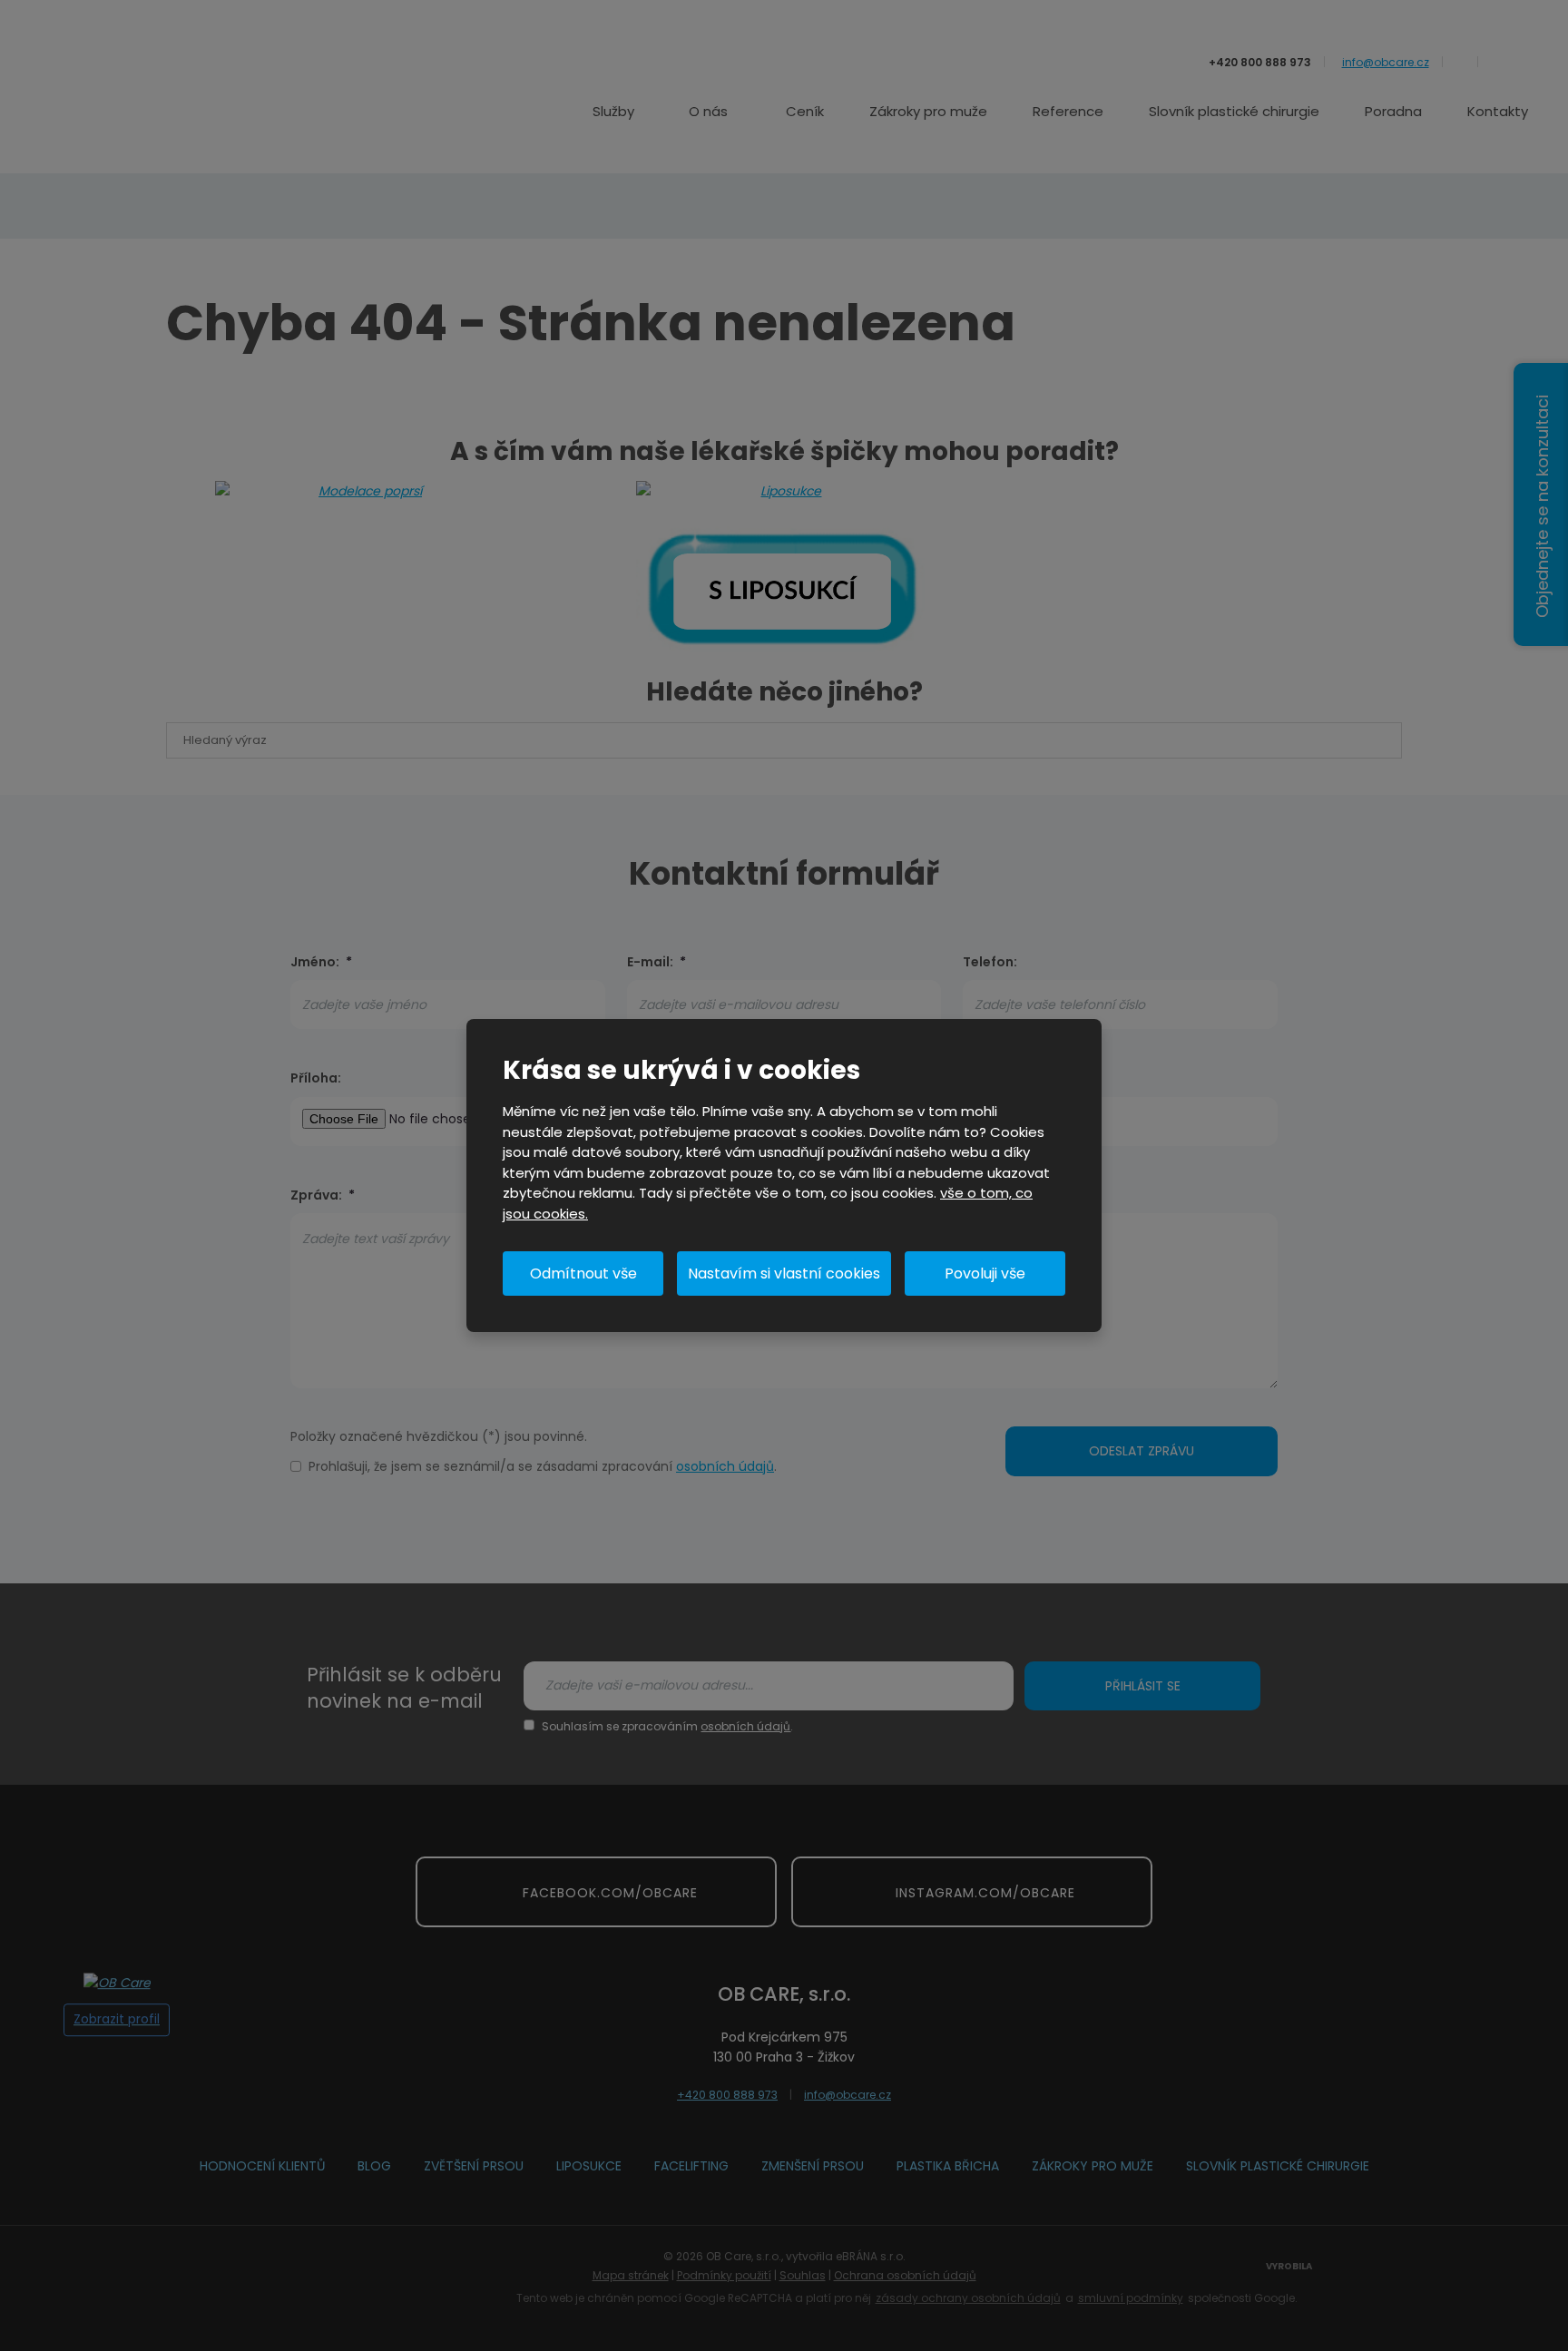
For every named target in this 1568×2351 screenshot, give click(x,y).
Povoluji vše (985, 1273)
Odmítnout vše (583, 1273)
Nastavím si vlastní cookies (784, 1273)
